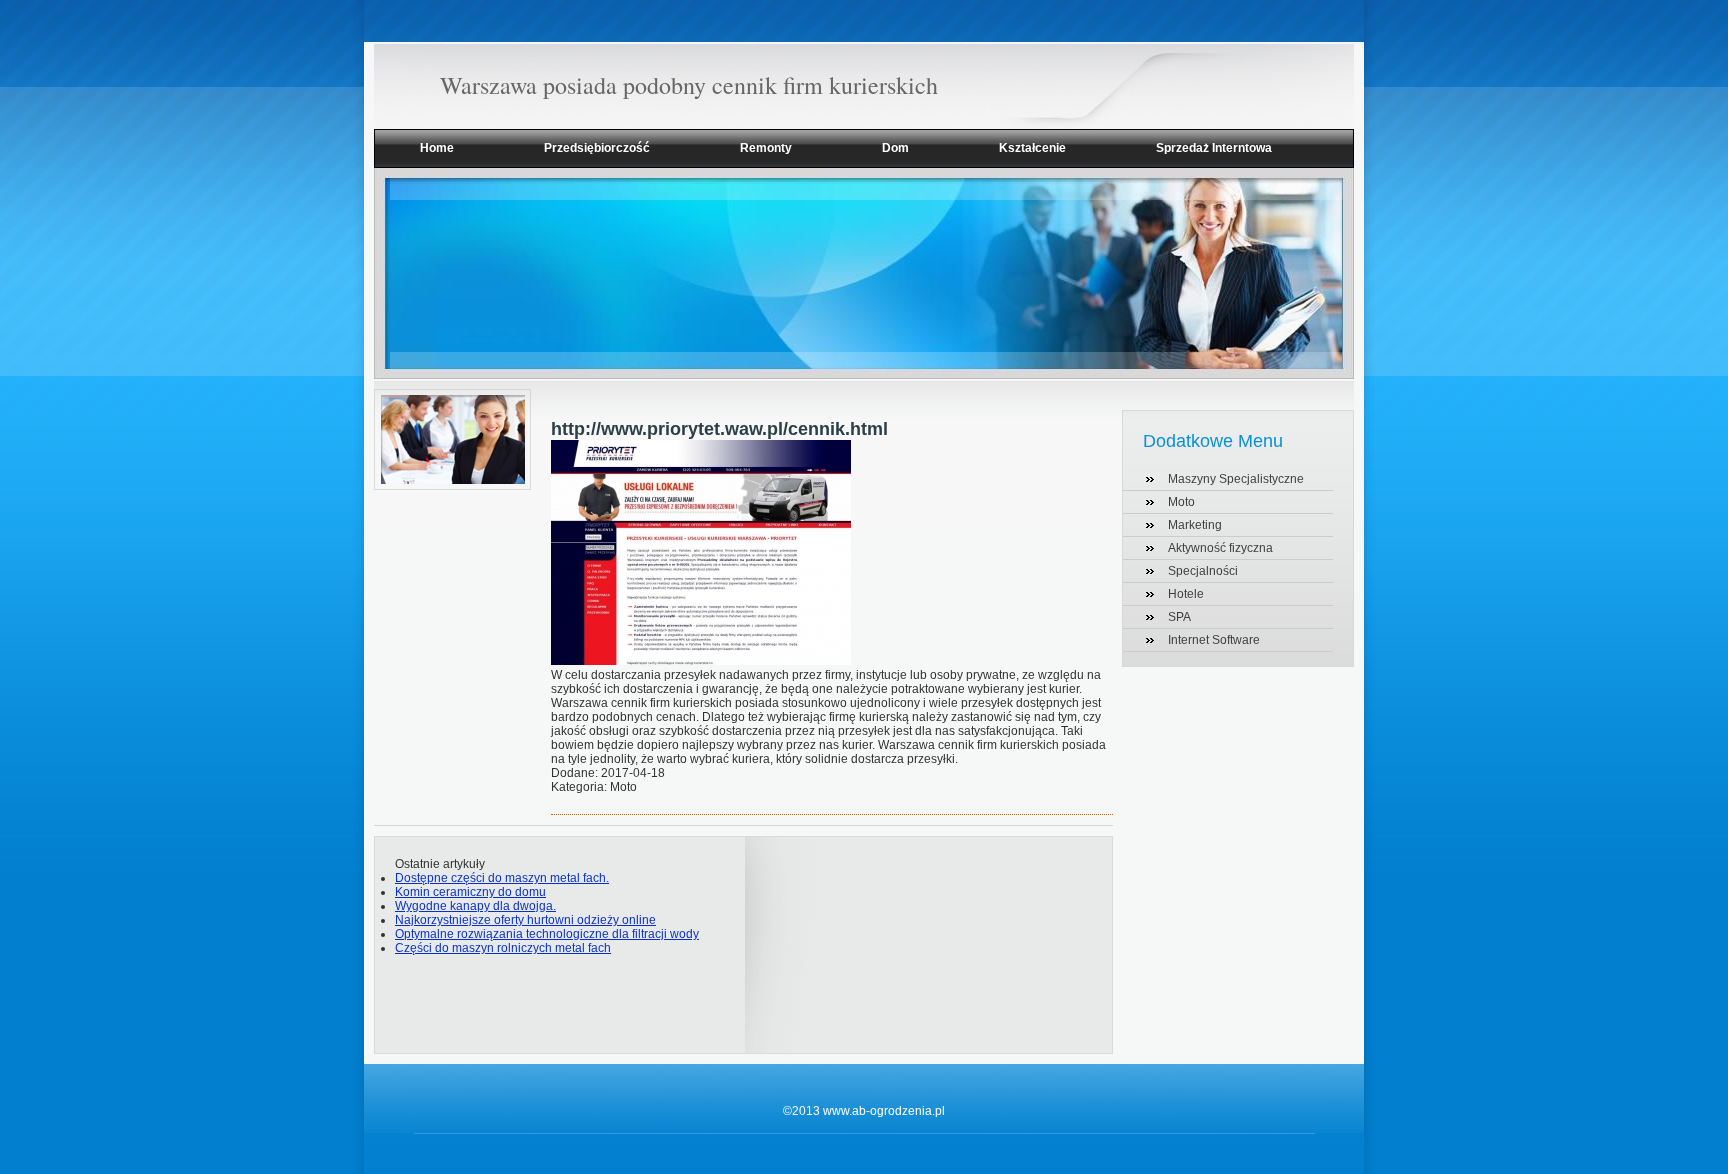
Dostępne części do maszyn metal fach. (502, 878)
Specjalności (1203, 571)
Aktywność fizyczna (1220, 548)
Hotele (1186, 594)
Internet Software (1214, 640)
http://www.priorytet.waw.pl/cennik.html (719, 429)
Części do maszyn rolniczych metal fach (503, 948)
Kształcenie (1032, 148)
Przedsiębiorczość (597, 148)
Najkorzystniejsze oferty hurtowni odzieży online (525, 920)
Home (437, 148)
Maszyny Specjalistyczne (1236, 479)
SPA (1179, 617)
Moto (1181, 502)
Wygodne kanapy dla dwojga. (475, 906)
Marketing (1195, 525)
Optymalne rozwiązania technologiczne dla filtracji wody (547, 934)
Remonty (766, 148)
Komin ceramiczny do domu (470, 892)
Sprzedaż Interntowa (1214, 148)
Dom (895, 148)
